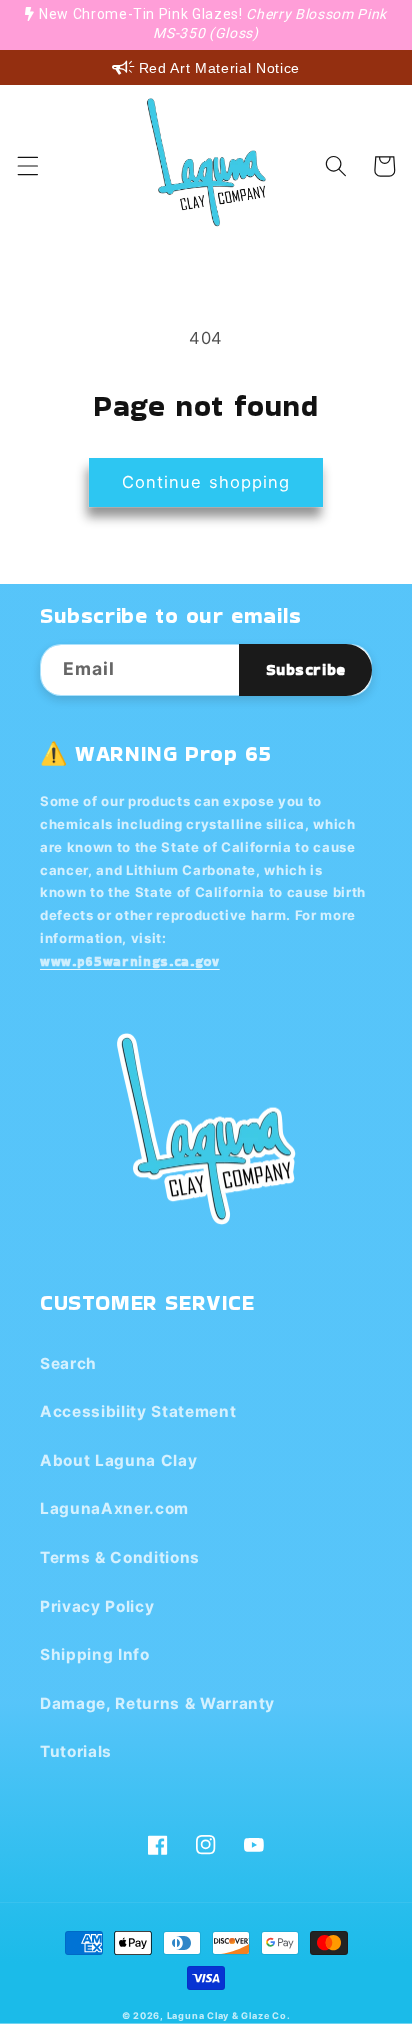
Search (68, 1363)
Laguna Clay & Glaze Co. (229, 2015)
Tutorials (76, 1751)
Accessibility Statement (138, 1411)
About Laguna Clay (118, 1460)
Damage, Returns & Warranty (157, 1703)
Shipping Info (95, 1654)
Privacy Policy (97, 1606)
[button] (27, 166)
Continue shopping (206, 482)
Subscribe (306, 669)
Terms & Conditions (120, 1557)
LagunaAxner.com (114, 1508)
